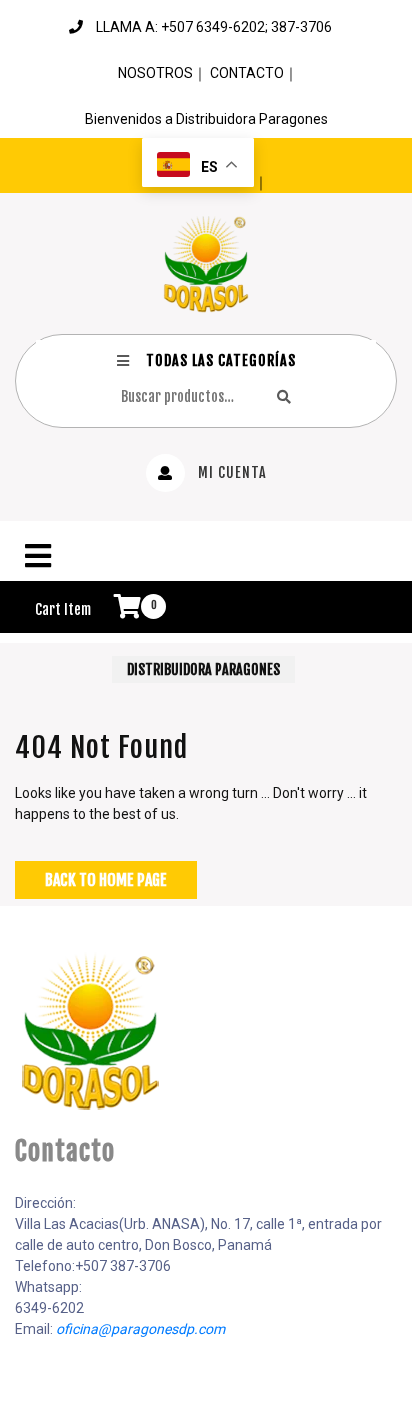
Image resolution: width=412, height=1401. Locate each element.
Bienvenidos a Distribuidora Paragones (206, 119)
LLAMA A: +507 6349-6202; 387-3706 (214, 27)
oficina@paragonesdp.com (140, 1329)
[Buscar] (284, 396)
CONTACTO (247, 73)
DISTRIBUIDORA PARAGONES (203, 669)
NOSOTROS (155, 73)
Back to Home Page (106, 880)
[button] (206, 556)
